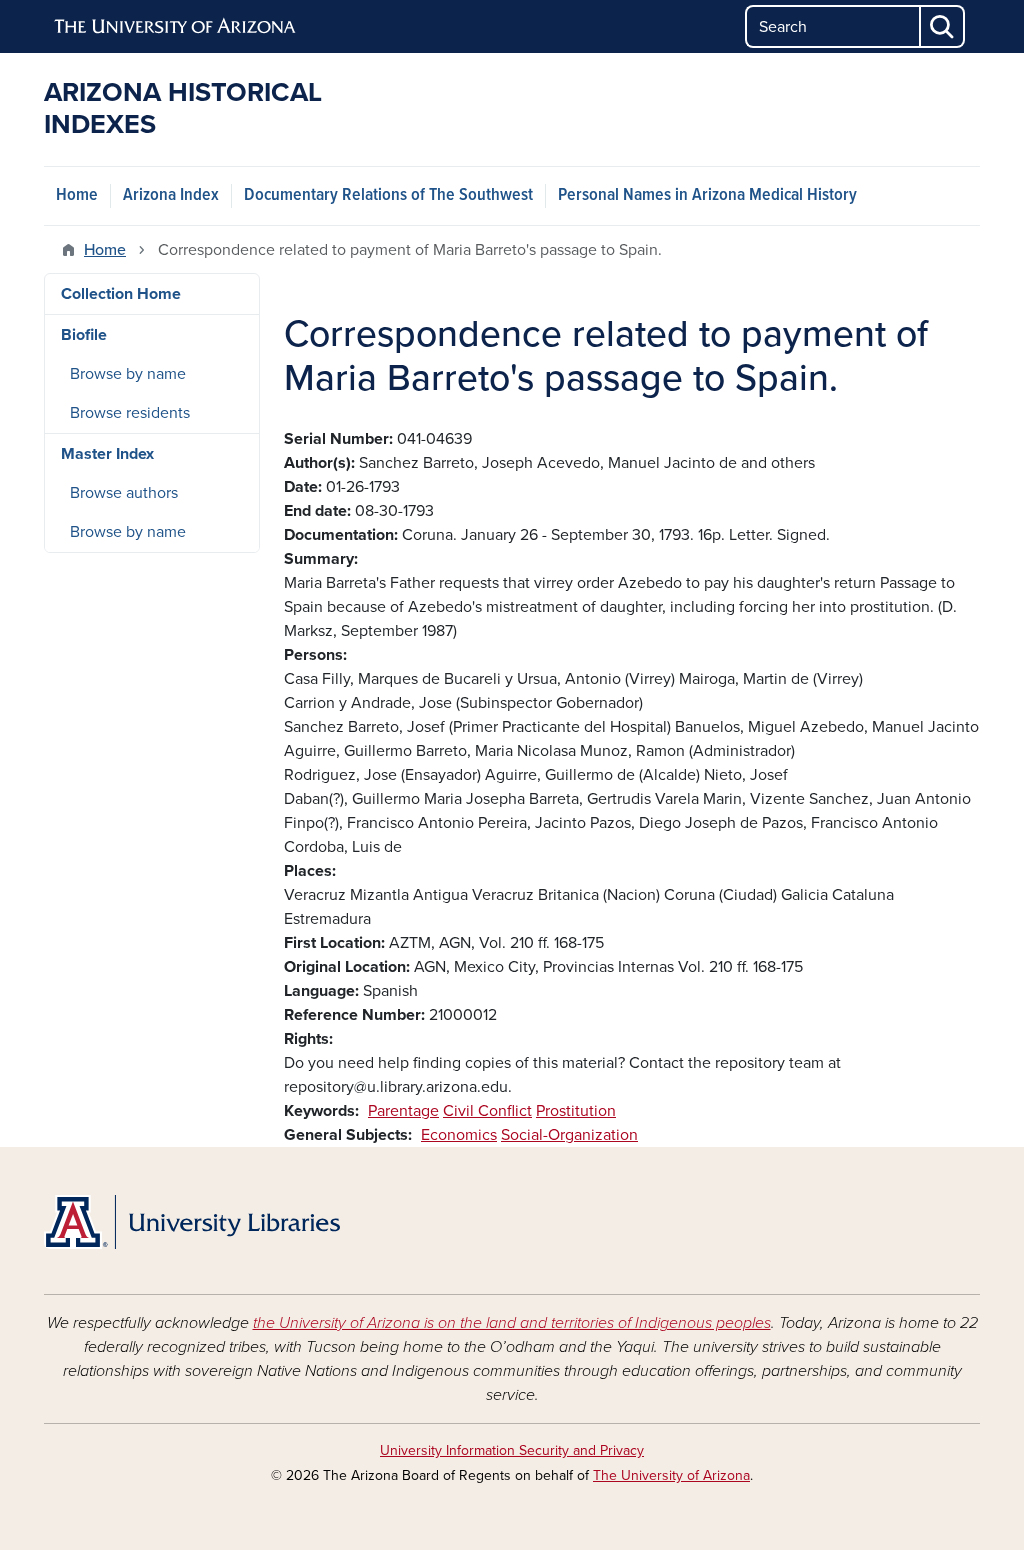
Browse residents (130, 413)
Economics (459, 1135)
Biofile (84, 335)
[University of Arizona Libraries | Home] (192, 1222)
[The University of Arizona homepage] (176, 27)
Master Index (107, 454)
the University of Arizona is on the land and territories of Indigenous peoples (512, 1323)
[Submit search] (943, 26)
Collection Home (121, 294)
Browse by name (128, 374)
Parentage (403, 1111)
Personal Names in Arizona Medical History (707, 195)
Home (77, 195)
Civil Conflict (487, 1111)
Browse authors (124, 493)
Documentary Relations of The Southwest (388, 195)
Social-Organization (569, 1135)
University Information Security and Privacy (512, 1450)
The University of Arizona (671, 1475)
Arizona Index (171, 195)
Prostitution (576, 1111)
